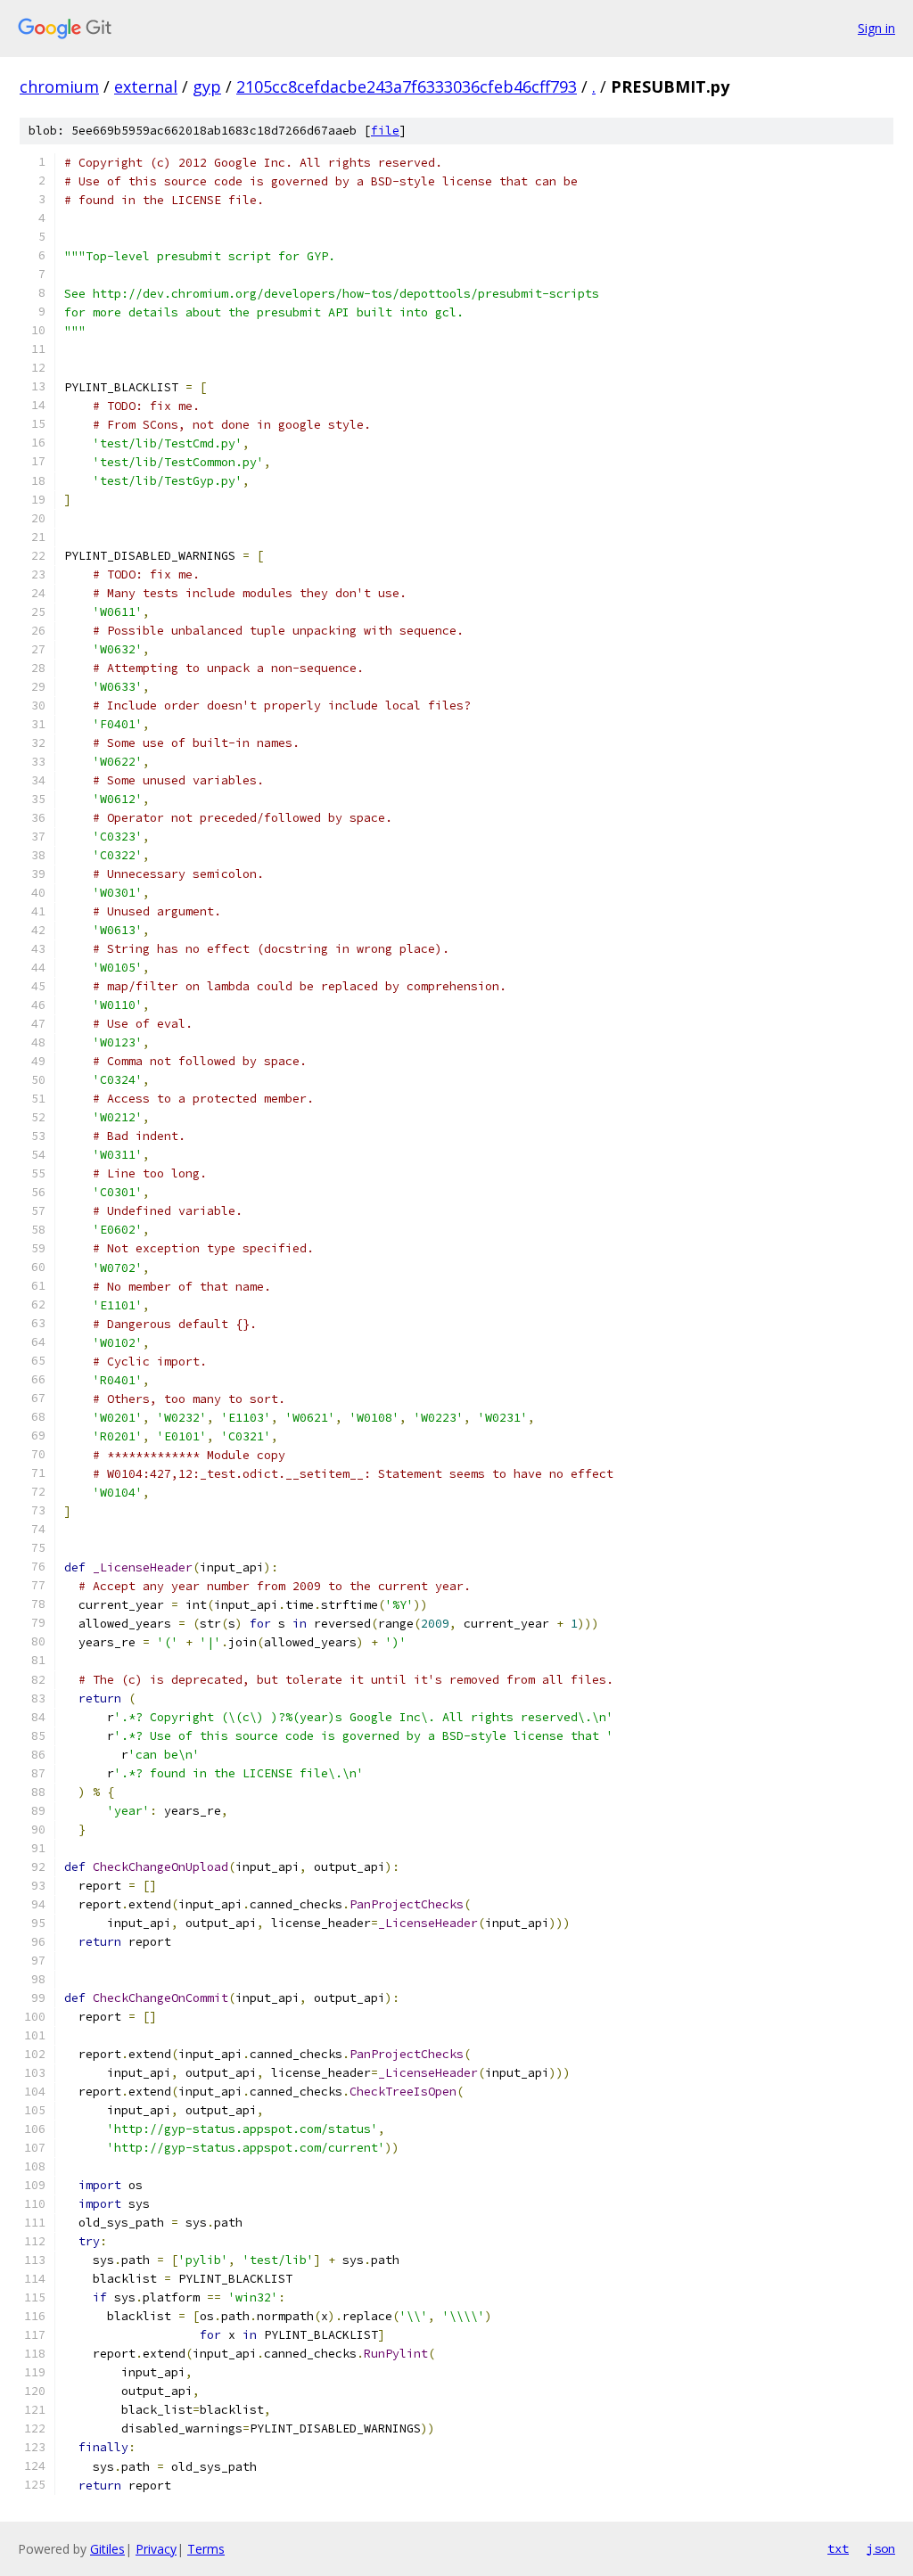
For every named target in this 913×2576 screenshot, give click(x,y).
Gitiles (107, 2549)
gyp (207, 86)
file (385, 131)
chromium (59, 86)
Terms (206, 2549)
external (146, 86)
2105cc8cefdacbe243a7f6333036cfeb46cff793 (407, 86)
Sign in (876, 28)
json (881, 2548)
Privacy (156, 2549)
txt (838, 2548)
